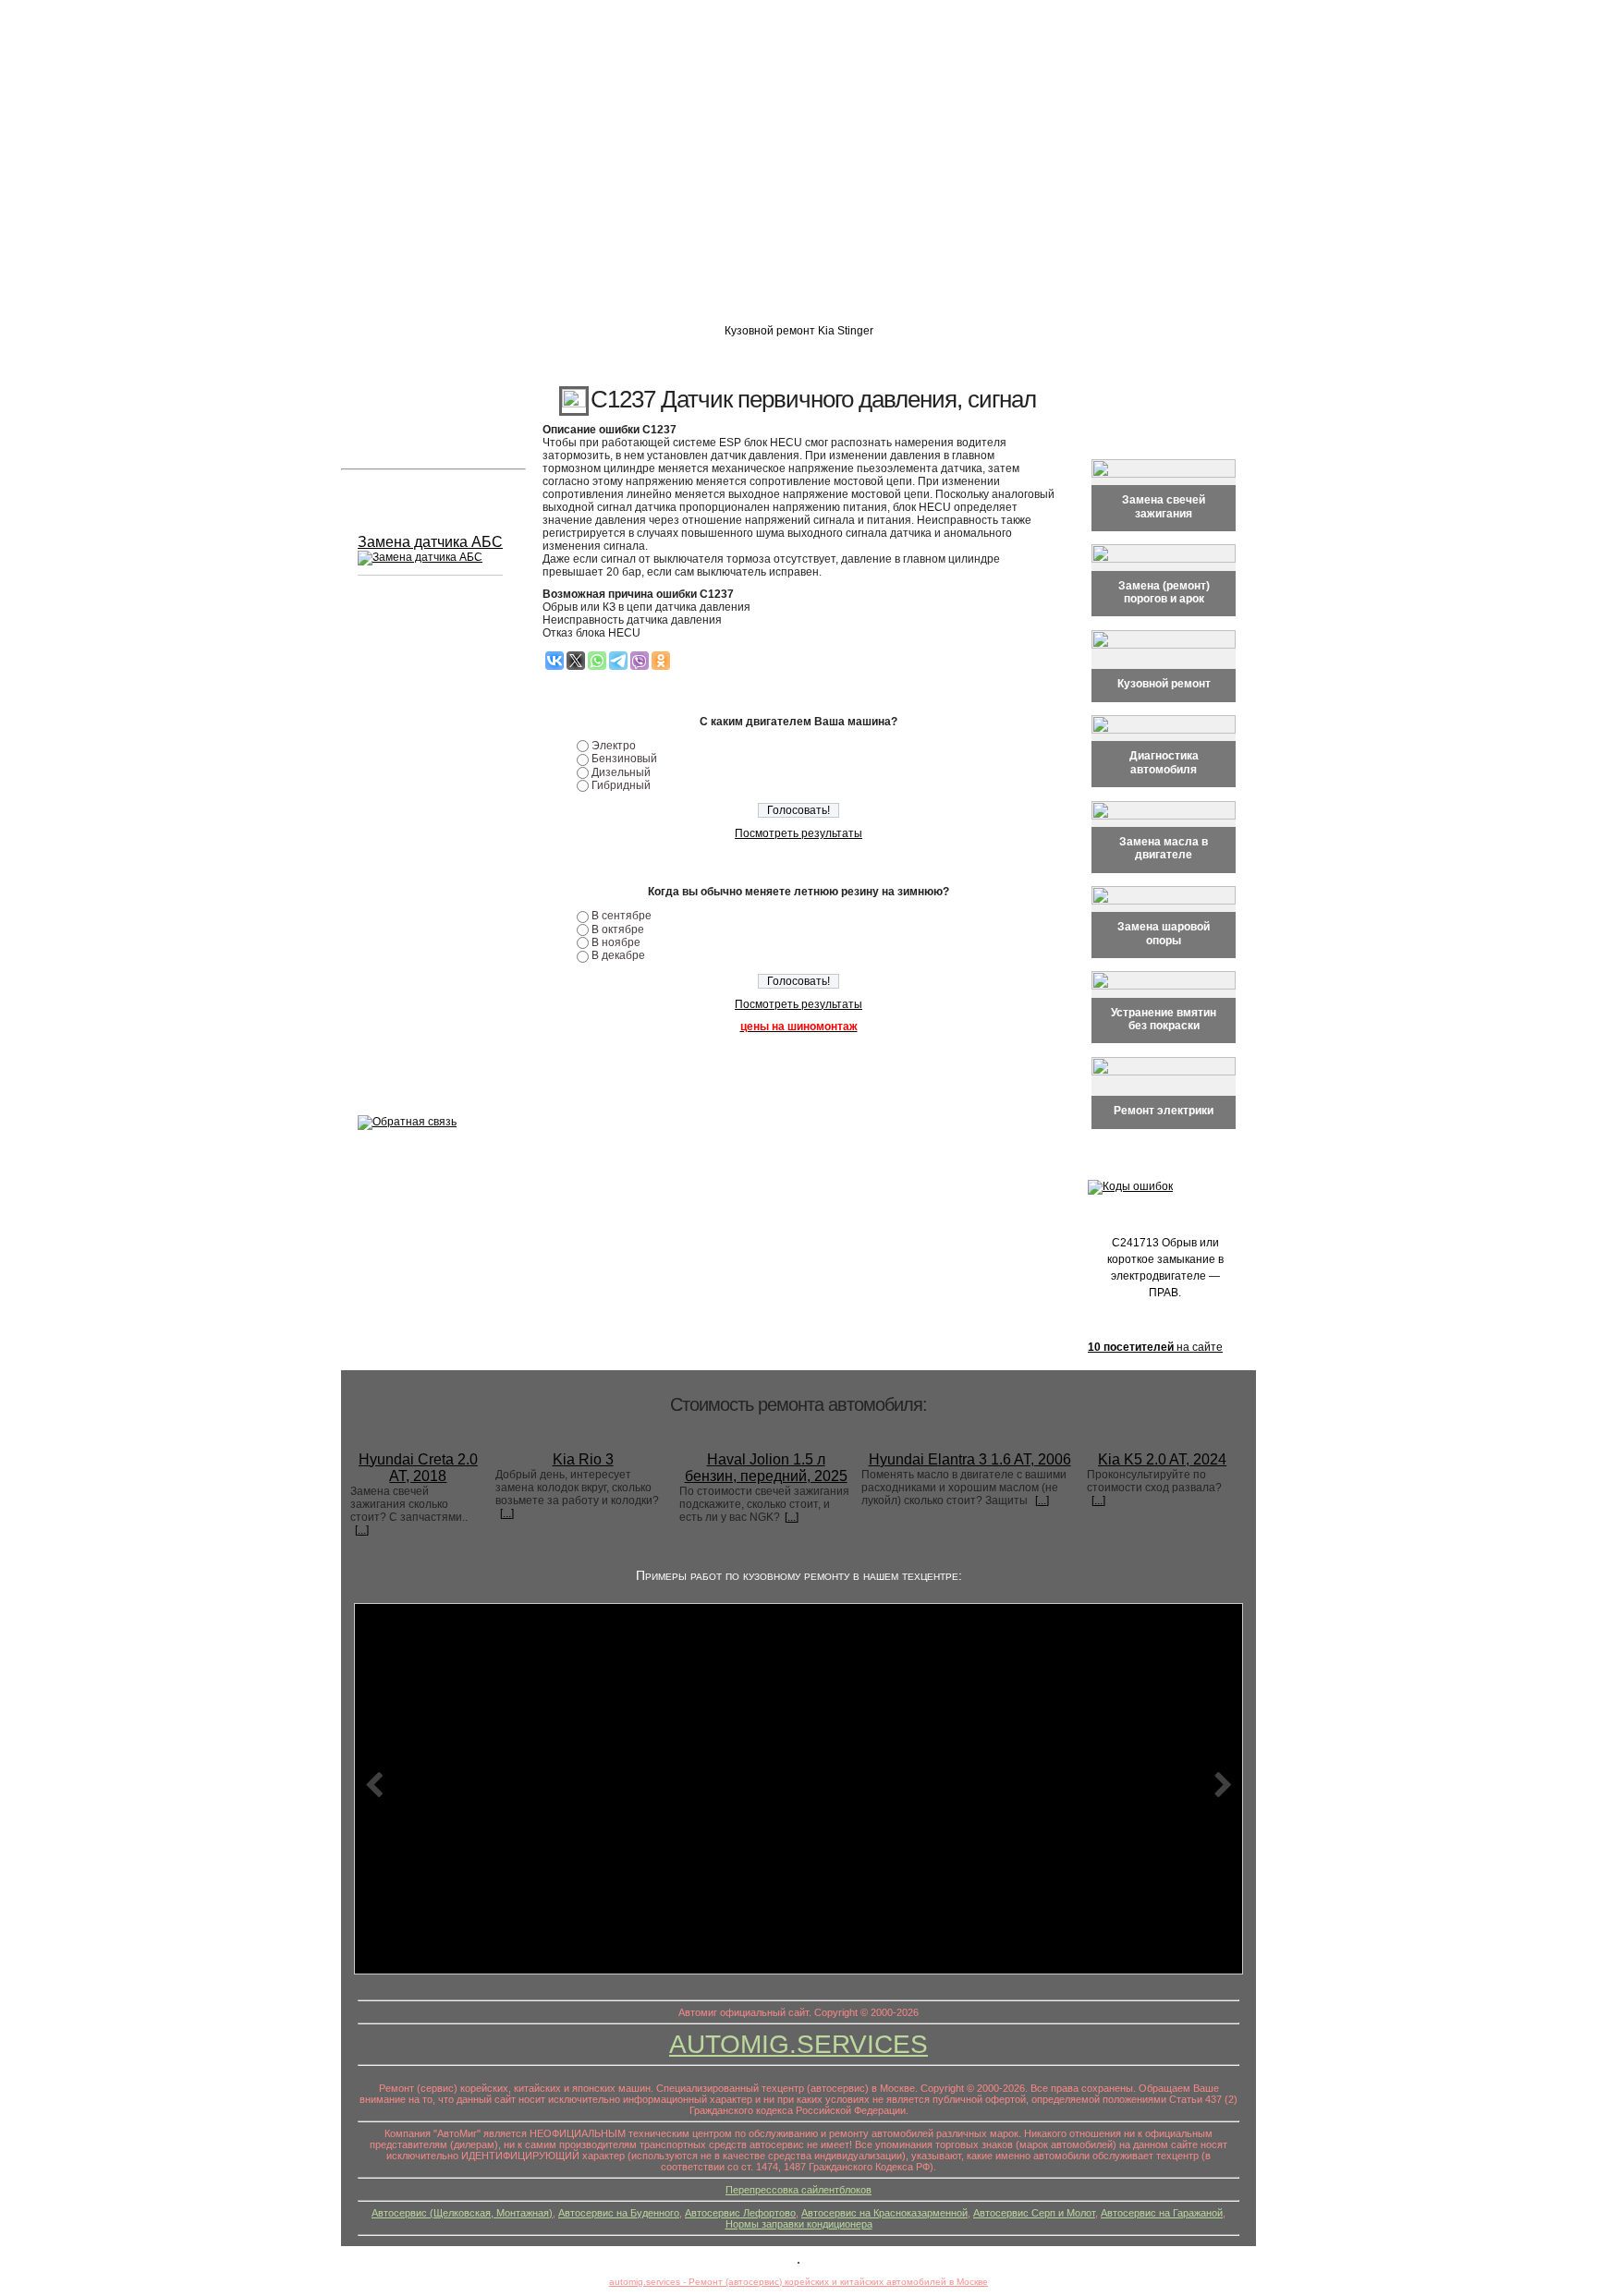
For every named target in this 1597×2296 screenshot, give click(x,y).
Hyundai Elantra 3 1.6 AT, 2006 (970, 1459)
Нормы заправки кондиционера (799, 2224)
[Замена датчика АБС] (420, 558)
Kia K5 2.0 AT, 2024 (1162, 1459)
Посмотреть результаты (798, 833)
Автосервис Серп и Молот (1034, 2213)
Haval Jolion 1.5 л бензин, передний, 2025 (766, 1468)
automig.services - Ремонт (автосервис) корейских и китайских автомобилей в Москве (798, 2282)
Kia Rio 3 (583, 1459)
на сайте (1155, 1347)
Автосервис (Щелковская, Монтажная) (462, 2213)
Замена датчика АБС (430, 542)
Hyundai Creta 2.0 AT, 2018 (418, 1468)
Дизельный (621, 772)
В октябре (618, 929)
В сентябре (622, 916)
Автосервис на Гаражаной (1162, 2213)
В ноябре (616, 942)
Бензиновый (624, 759)
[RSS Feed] (358, 2227)
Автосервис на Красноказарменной (884, 2213)
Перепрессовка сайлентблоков (798, 2190)
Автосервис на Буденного (619, 2213)
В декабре (618, 955)
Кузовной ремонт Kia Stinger (799, 331)
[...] (362, 1530)
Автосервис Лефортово (740, 2213)
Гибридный (621, 785)
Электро (614, 746)
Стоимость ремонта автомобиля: (798, 1404)
